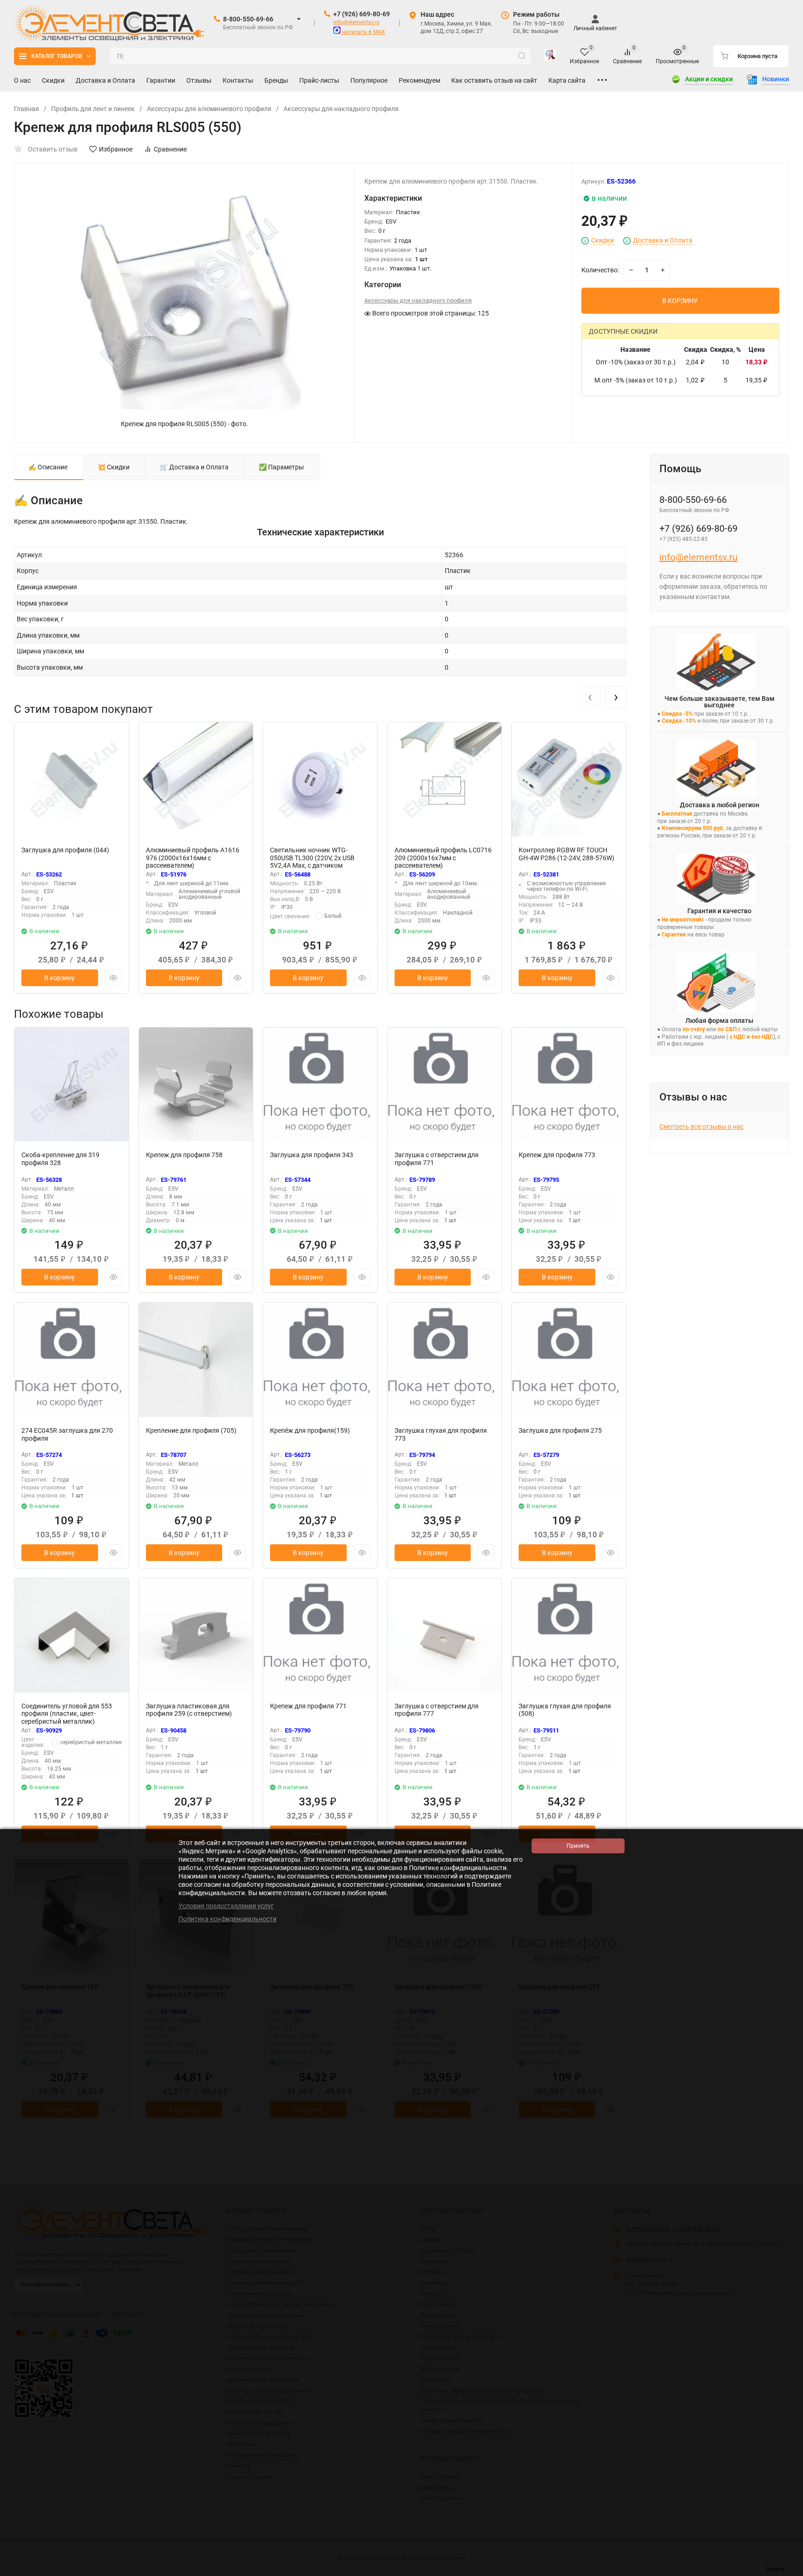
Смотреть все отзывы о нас (701, 1127)
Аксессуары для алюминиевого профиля (209, 109)
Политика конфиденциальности (227, 1919)
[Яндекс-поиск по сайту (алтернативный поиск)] (550, 56)
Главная (26, 109)
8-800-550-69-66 (248, 19)
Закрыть (789, 2571)
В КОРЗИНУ (680, 301)
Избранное (116, 149)
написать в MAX (363, 32)
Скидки (602, 240)
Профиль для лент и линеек (93, 109)
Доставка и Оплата (663, 240)
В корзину (59, 978)
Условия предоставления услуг (226, 1906)
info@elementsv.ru (356, 22)
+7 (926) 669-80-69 (362, 14)
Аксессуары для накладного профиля (341, 109)
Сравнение (170, 149)
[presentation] (590, 697)
